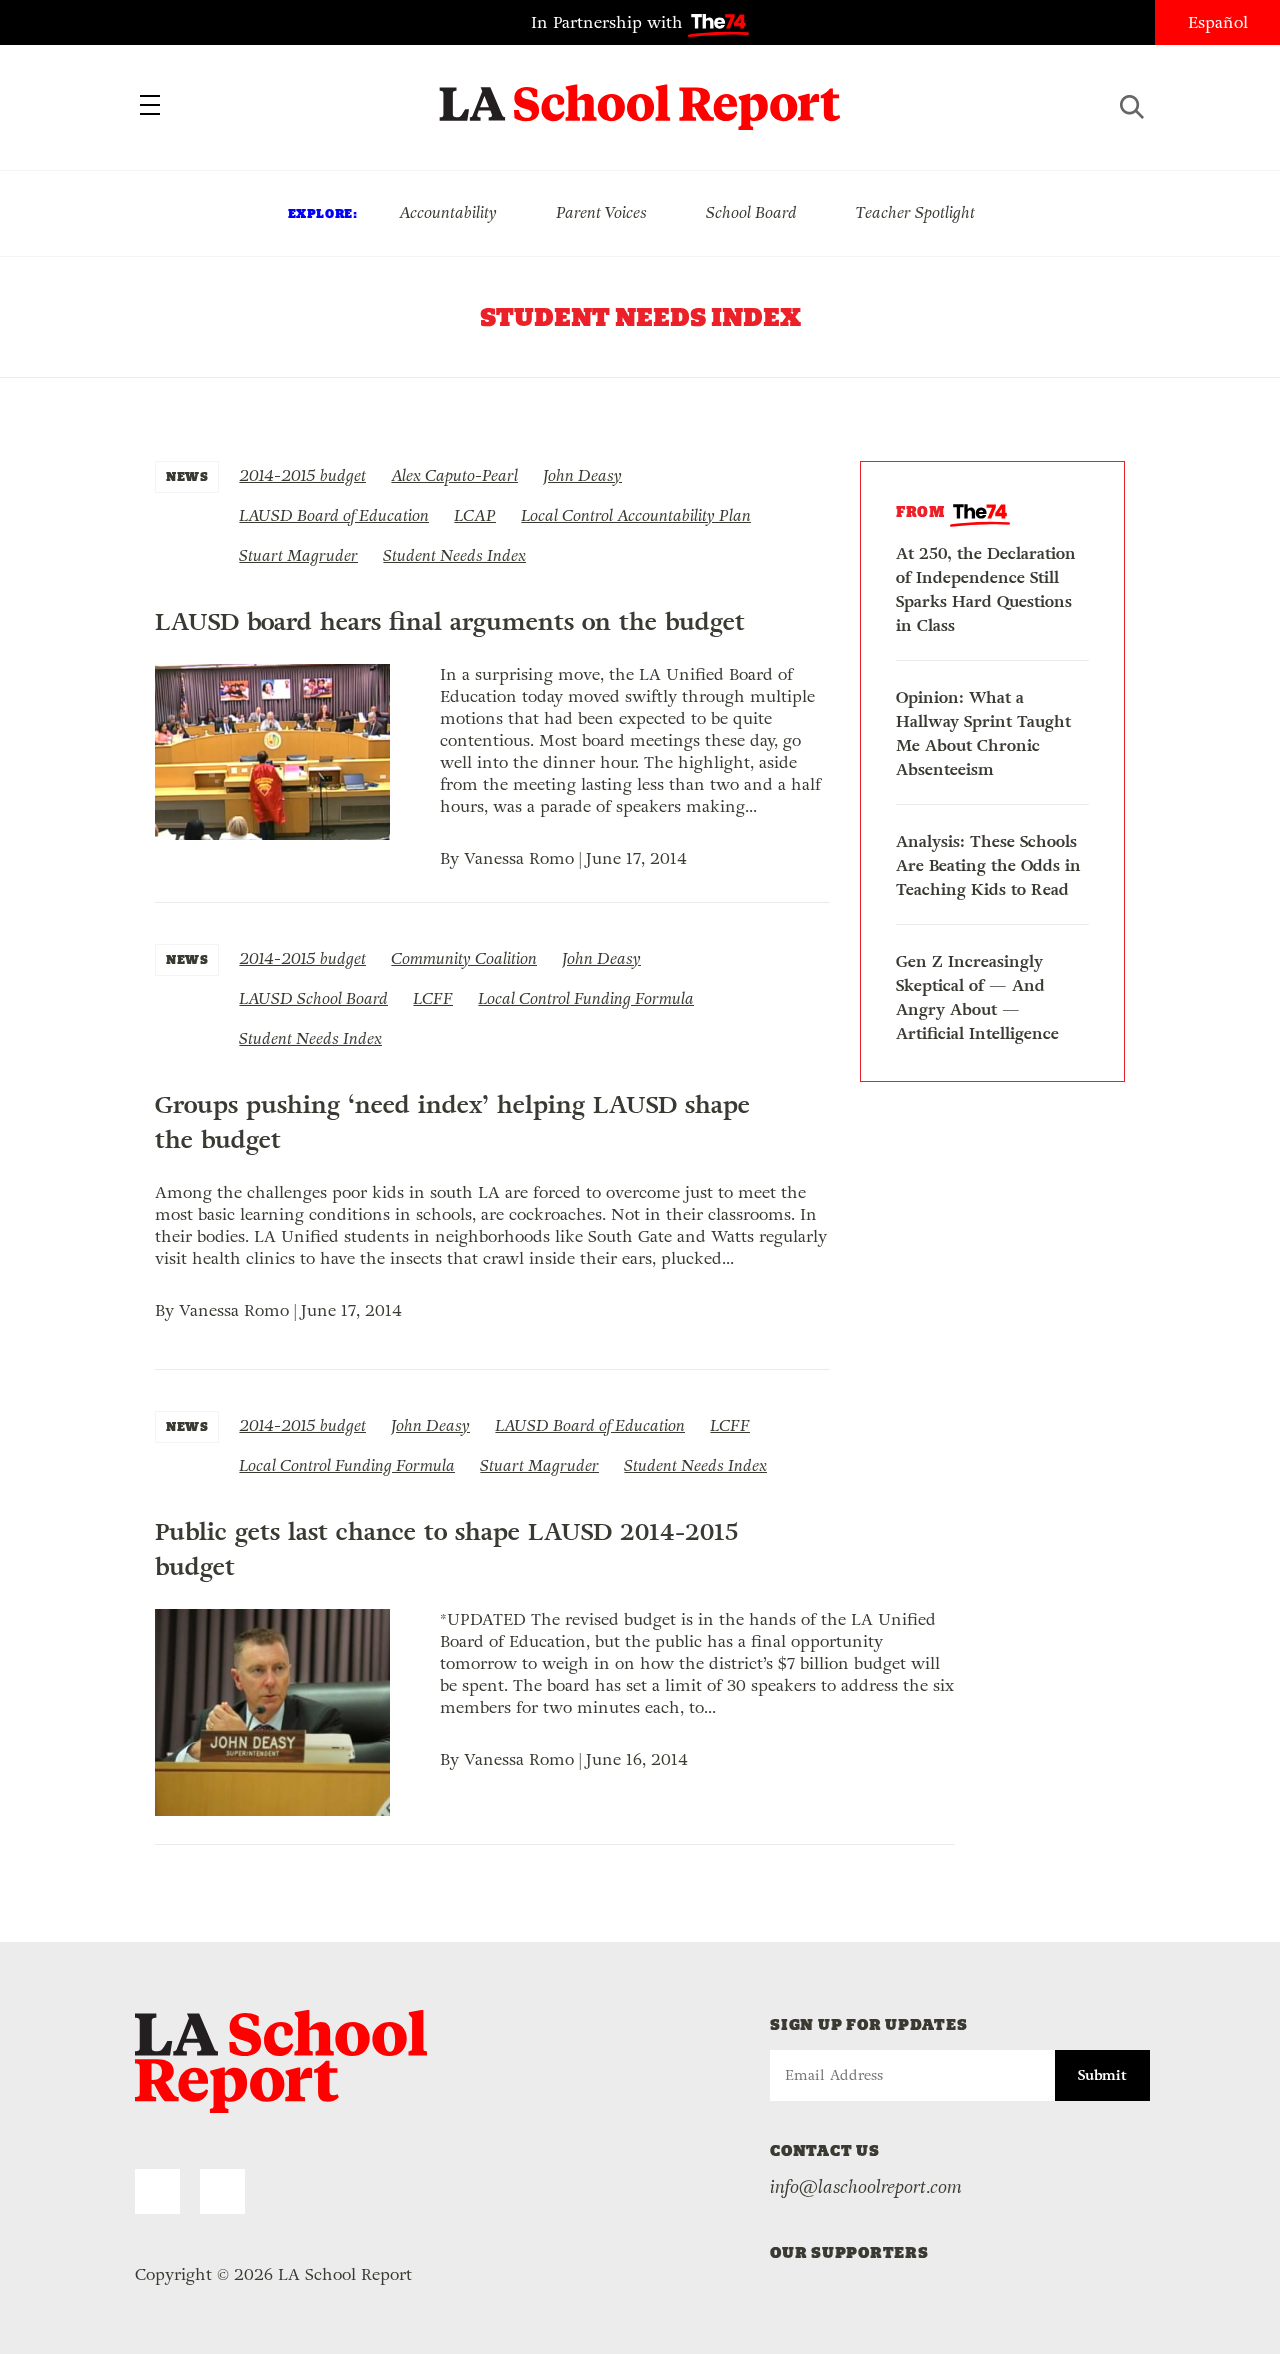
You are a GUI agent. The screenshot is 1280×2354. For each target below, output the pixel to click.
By (452, 858)
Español (1218, 22)
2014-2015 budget (302, 475)
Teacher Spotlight (915, 212)
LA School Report (640, 95)
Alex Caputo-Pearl (454, 475)
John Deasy (582, 475)
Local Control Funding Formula (586, 998)
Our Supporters (849, 2252)
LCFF (433, 998)
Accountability (448, 212)
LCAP (475, 515)
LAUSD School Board (313, 998)
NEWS (187, 476)
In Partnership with (609, 22)
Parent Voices (601, 212)
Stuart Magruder (298, 555)
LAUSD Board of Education (334, 515)
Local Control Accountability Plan (636, 515)
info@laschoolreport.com (866, 2187)
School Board (751, 212)
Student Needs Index (454, 555)
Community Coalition (464, 958)
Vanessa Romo (519, 858)
